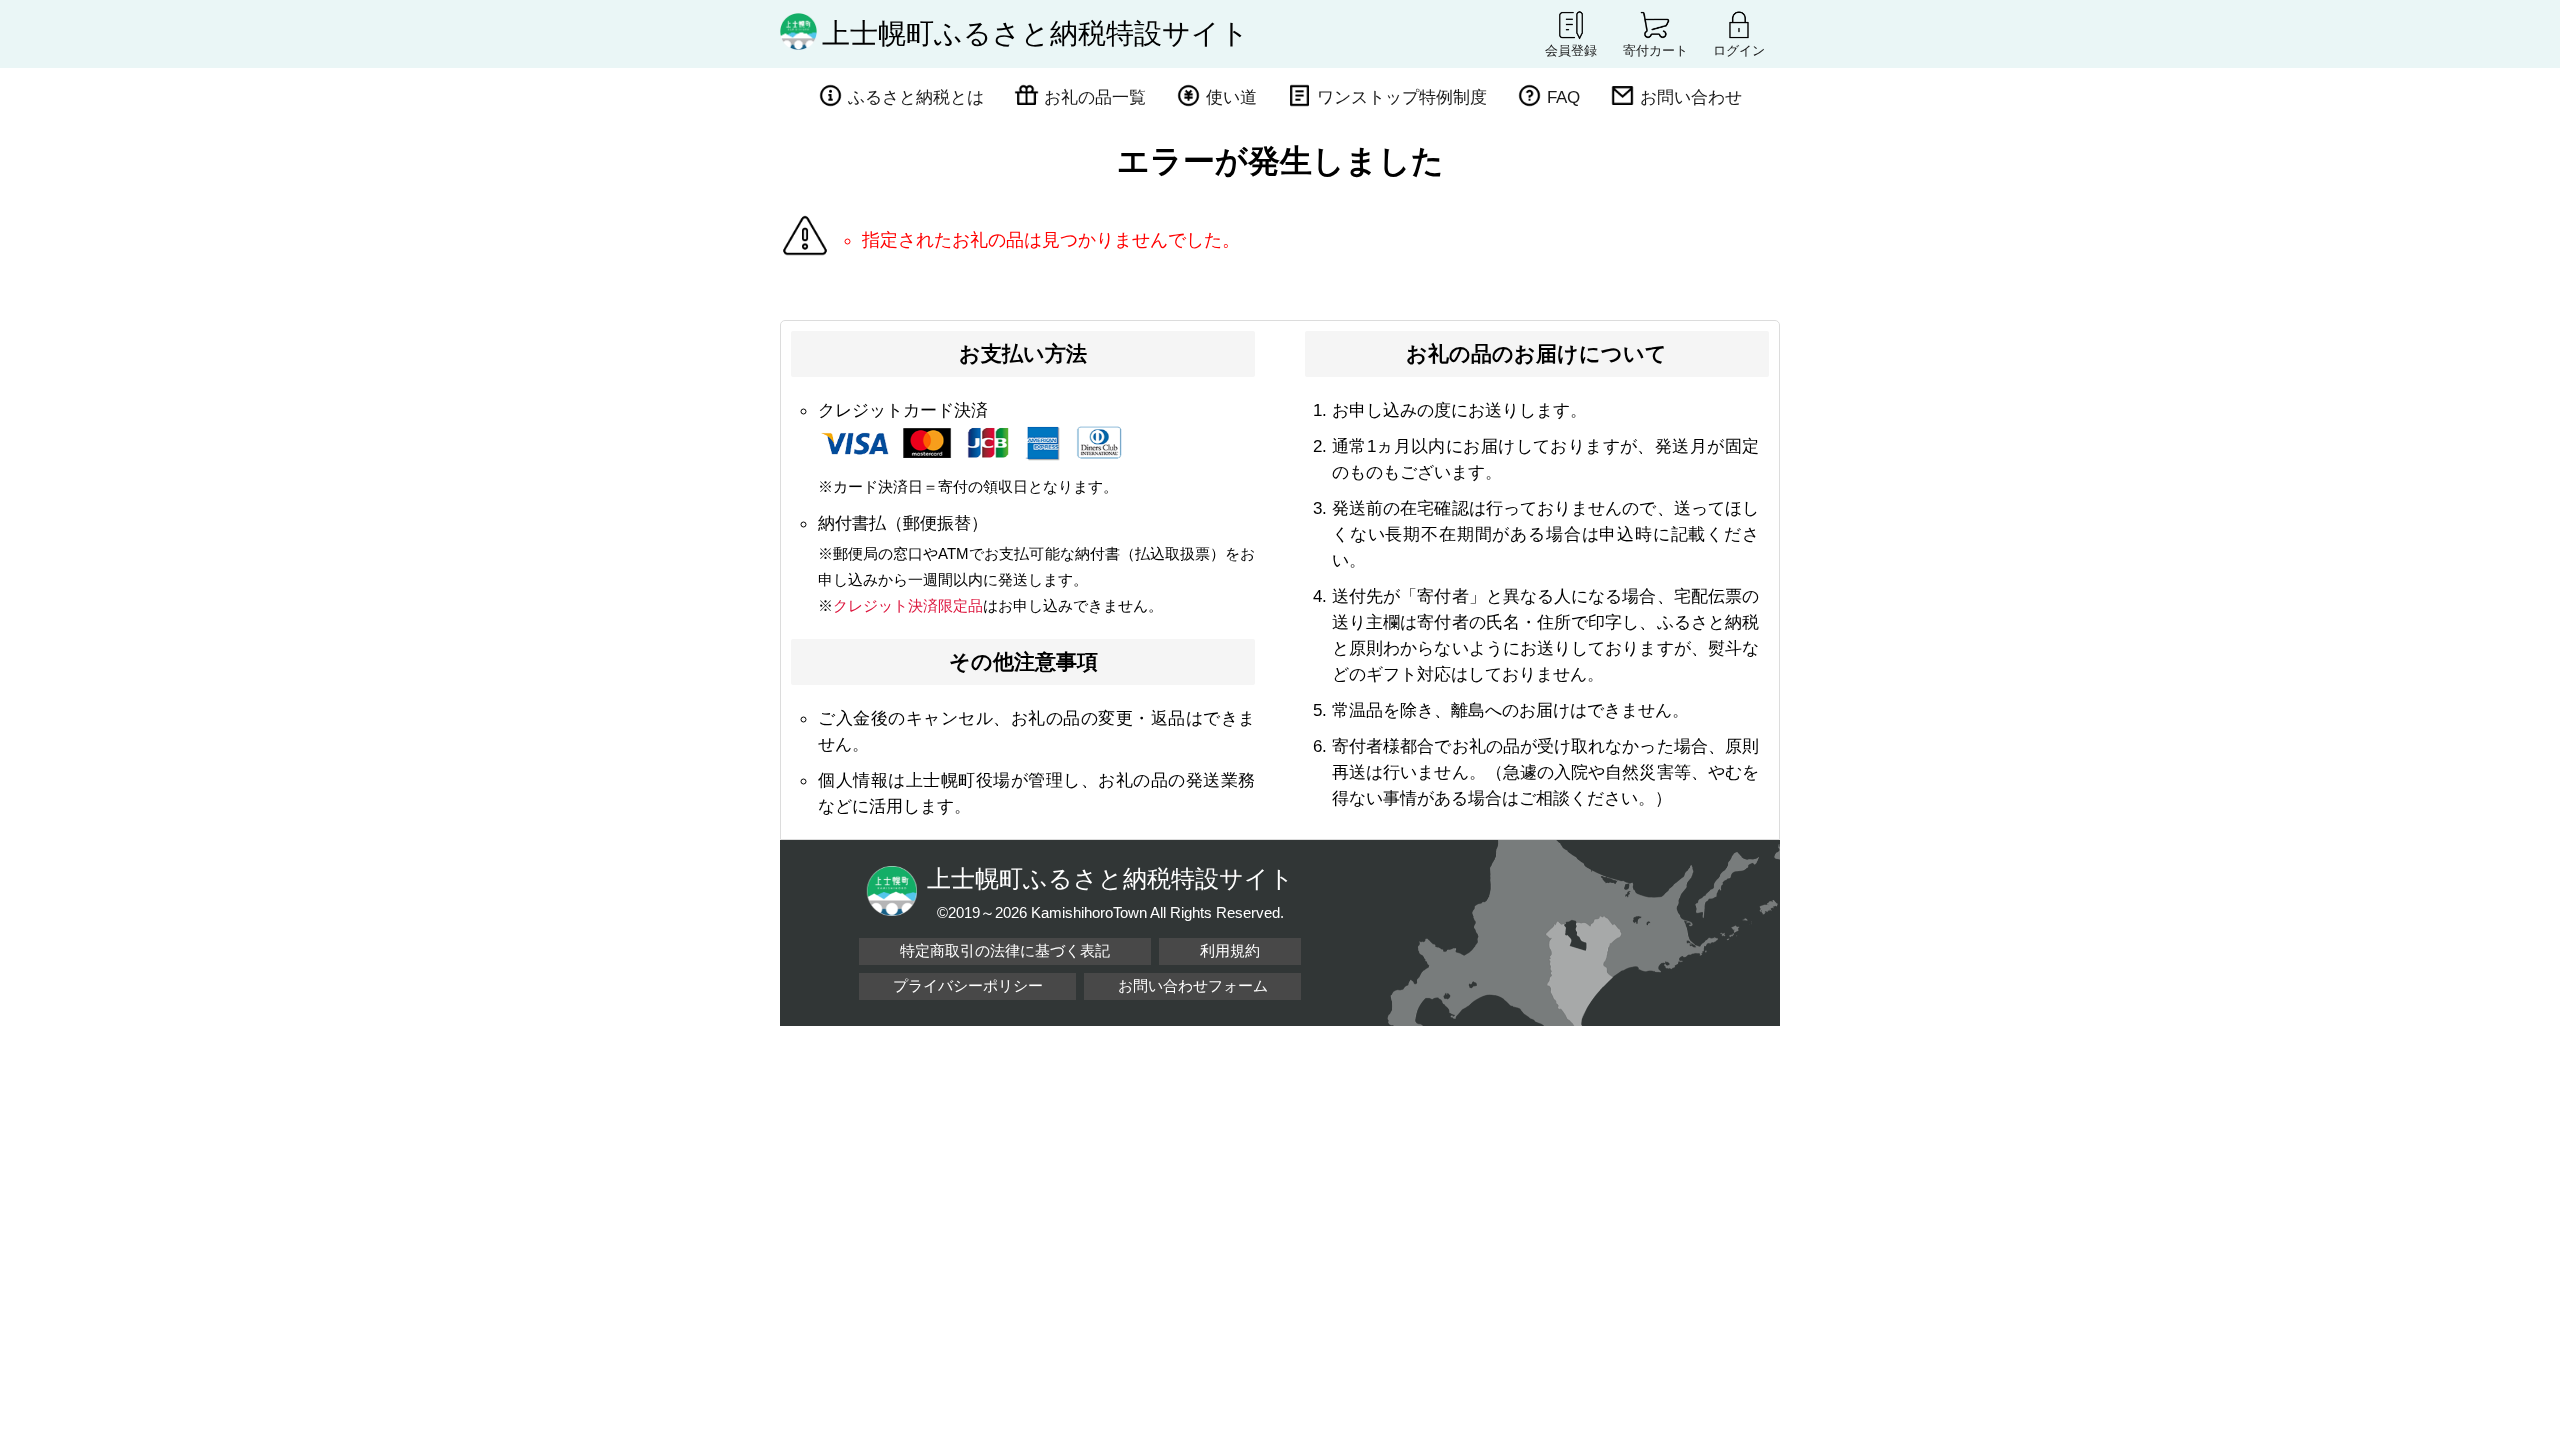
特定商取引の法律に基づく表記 (1005, 950)
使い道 (1231, 97)
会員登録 (1571, 50)
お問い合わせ (1691, 97)
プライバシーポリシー (968, 985)
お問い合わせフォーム (1193, 985)
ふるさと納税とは (916, 97)
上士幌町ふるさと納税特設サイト (1035, 33)
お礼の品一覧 (1095, 97)
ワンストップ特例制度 (1402, 97)
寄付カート (1655, 50)
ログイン (1739, 50)
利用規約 (1230, 950)
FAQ (1563, 97)
